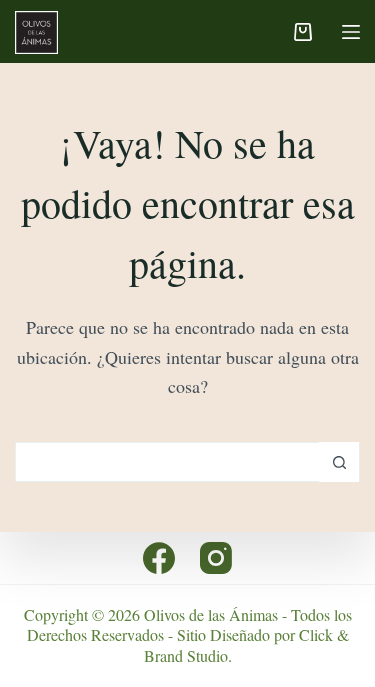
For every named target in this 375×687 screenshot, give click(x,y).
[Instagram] (216, 558)
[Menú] (351, 32)
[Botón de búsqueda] (339, 462)
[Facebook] (159, 558)
